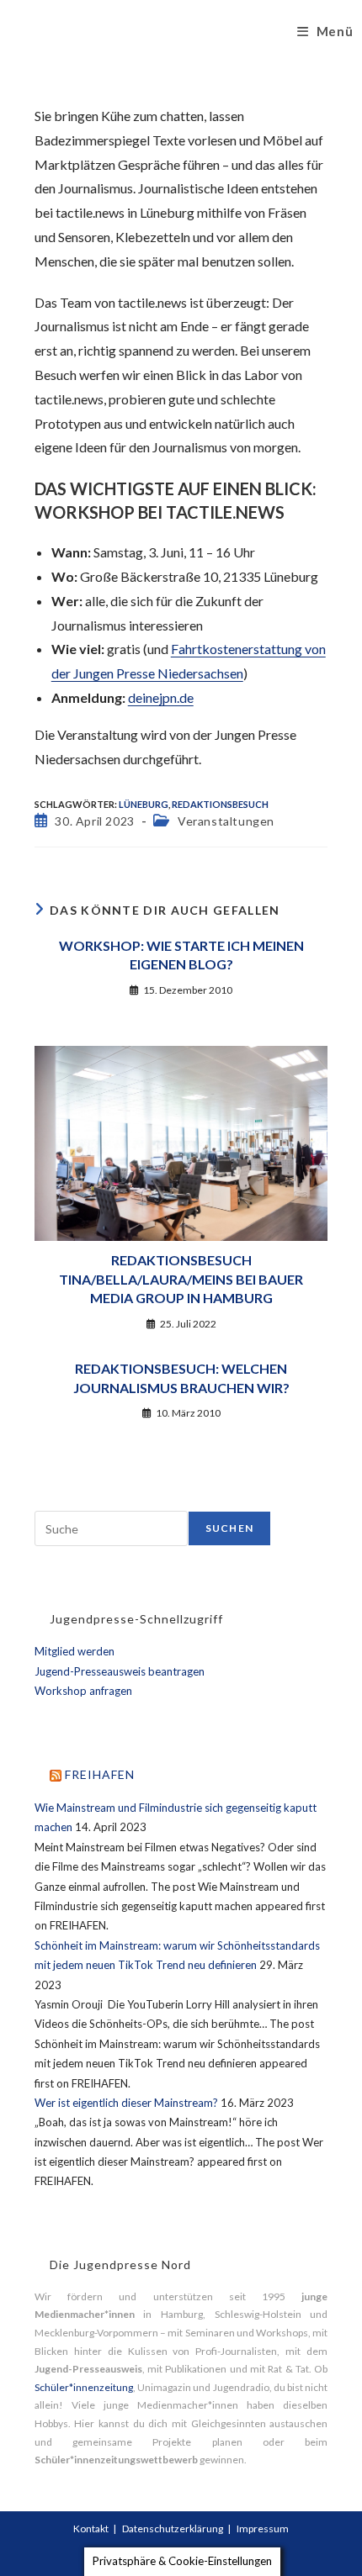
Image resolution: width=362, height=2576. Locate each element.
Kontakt (91, 2528)
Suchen (229, 1528)
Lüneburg (144, 804)
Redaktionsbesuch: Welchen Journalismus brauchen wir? (181, 1378)
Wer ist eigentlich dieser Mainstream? (126, 2103)
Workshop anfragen (83, 1691)
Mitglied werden (75, 1651)
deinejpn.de (161, 697)
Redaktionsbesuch (220, 804)
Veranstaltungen (226, 821)
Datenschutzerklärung (173, 2528)
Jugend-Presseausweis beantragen (120, 1671)
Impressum (263, 2528)
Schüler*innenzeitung (84, 2387)
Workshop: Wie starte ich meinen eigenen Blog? (181, 955)
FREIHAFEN (100, 1774)
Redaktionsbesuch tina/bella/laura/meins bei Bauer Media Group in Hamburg (181, 1279)
